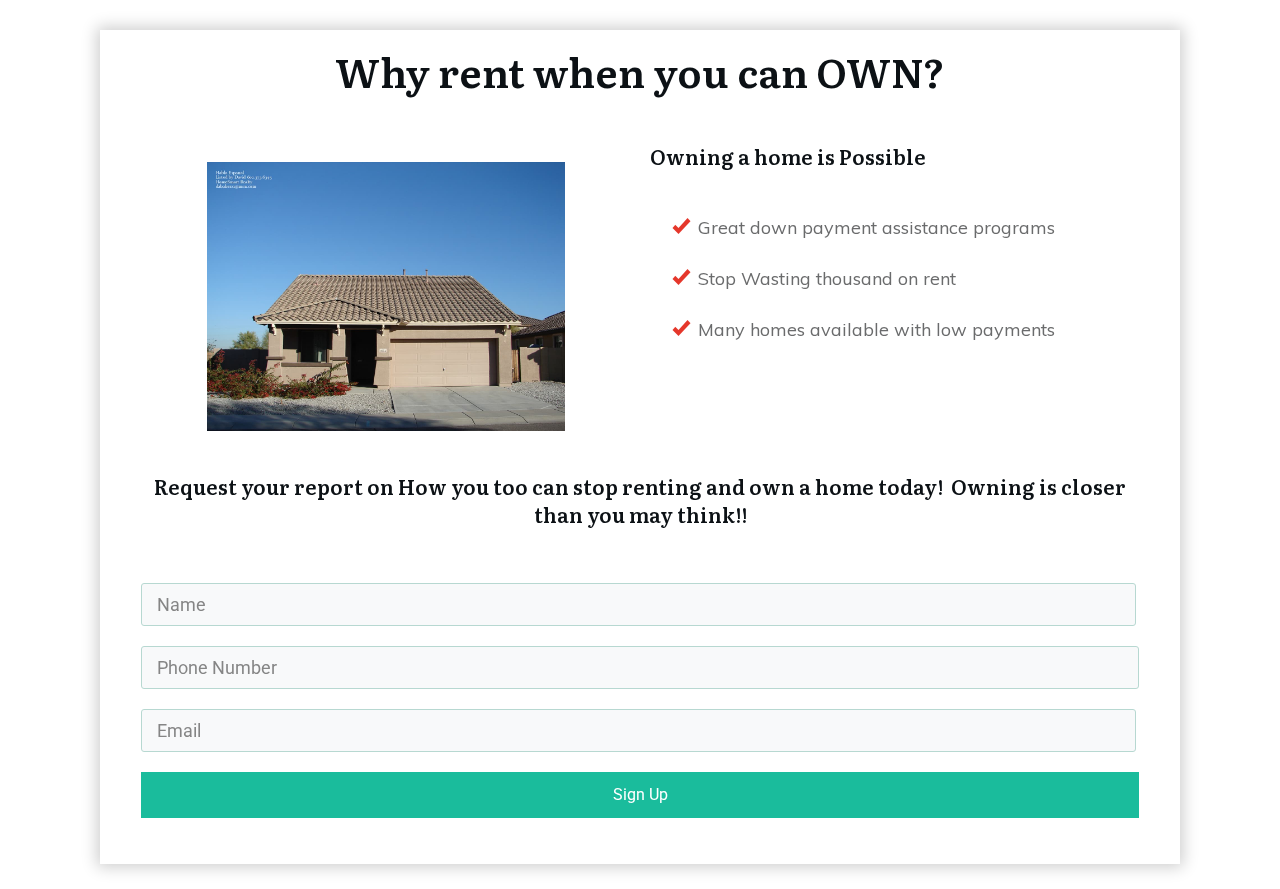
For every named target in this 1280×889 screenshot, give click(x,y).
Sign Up (640, 794)
